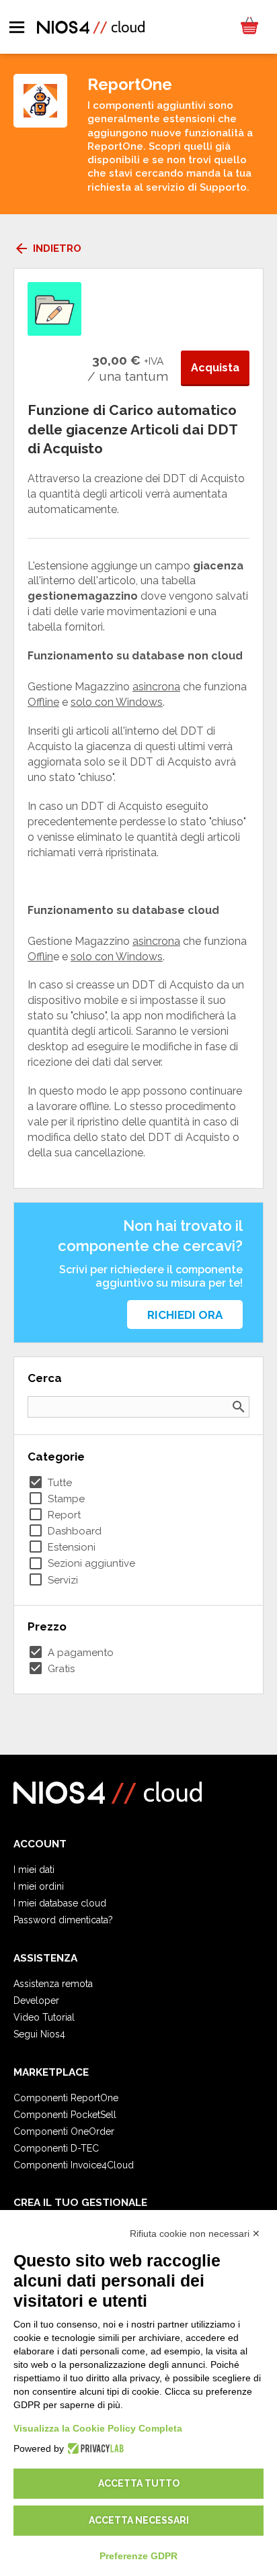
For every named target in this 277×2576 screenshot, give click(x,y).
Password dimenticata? (63, 1920)
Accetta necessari (139, 2520)
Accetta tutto (139, 2483)
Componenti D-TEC (56, 2148)
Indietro (47, 248)
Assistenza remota (53, 1984)
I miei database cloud (60, 1903)
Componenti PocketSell (65, 2115)
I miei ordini (39, 1886)
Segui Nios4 (39, 2034)
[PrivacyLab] (94, 2448)
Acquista (215, 368)
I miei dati (34, 1870)
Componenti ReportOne (66, 2098)
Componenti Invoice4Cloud (74, 2165)
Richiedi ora (185, 1315)
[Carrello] (249, 27)
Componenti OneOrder (64, 2131)
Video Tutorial (44, 2017)
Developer (36, 2000)
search (239, 1407)
